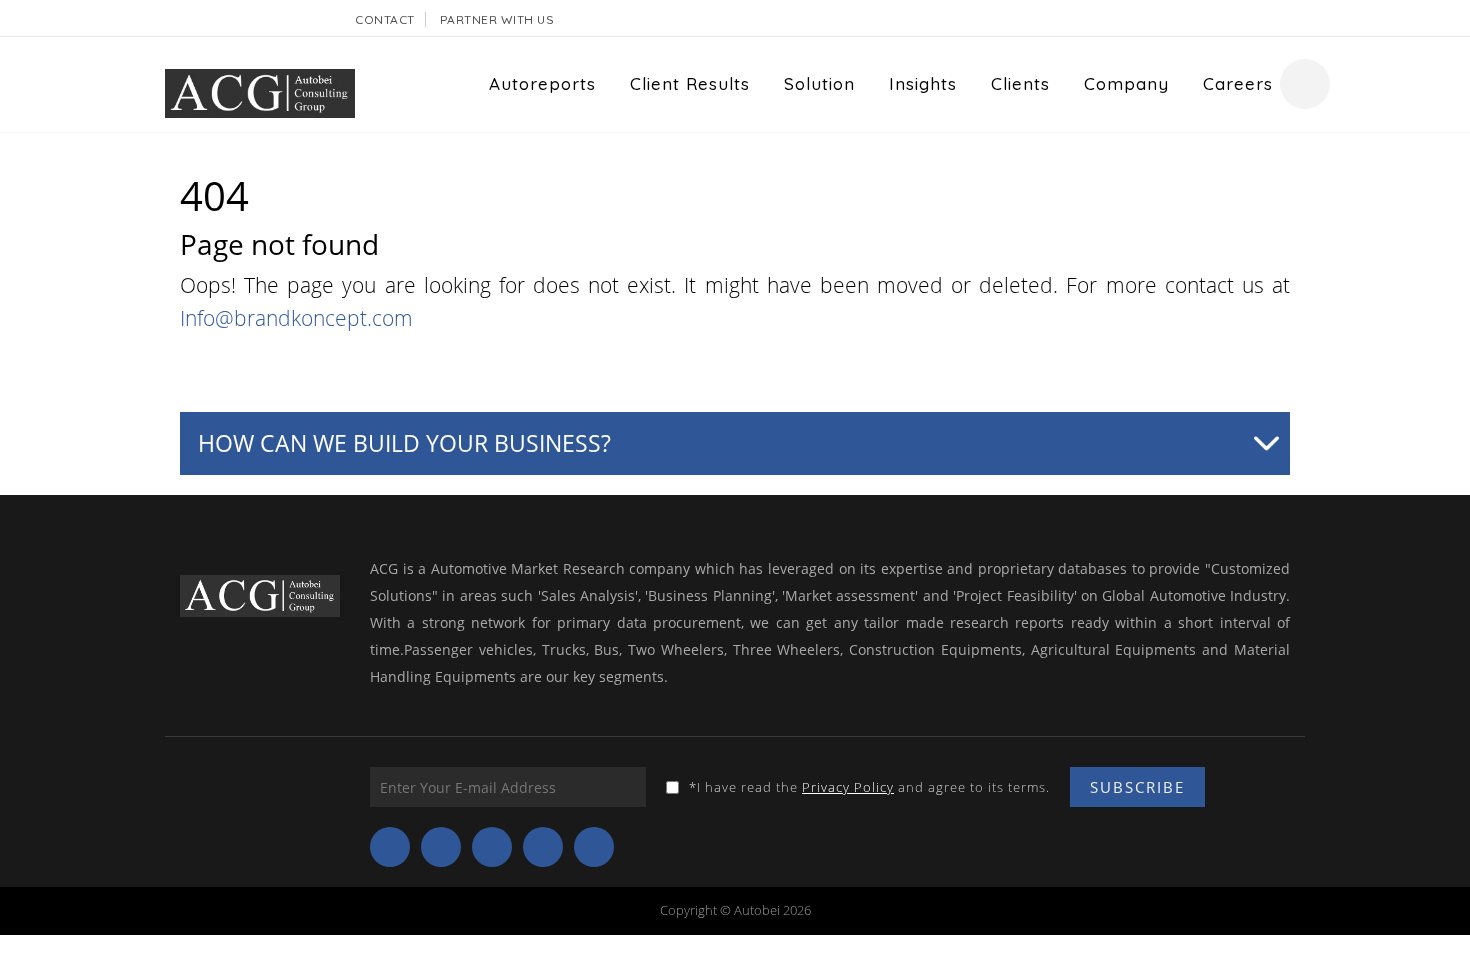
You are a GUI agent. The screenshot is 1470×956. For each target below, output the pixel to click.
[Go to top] (1430, 911)
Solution (819, 83)
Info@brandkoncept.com (296, 318)
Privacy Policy (848, 787)
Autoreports (542, 83)
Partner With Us (497, 19)
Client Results (690, 83)
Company (1126, 83)
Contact (385, 19)
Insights (923, 83)
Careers (1238, 83)
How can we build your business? (404, 443)
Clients (1020, 83)
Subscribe (1137, 787)
